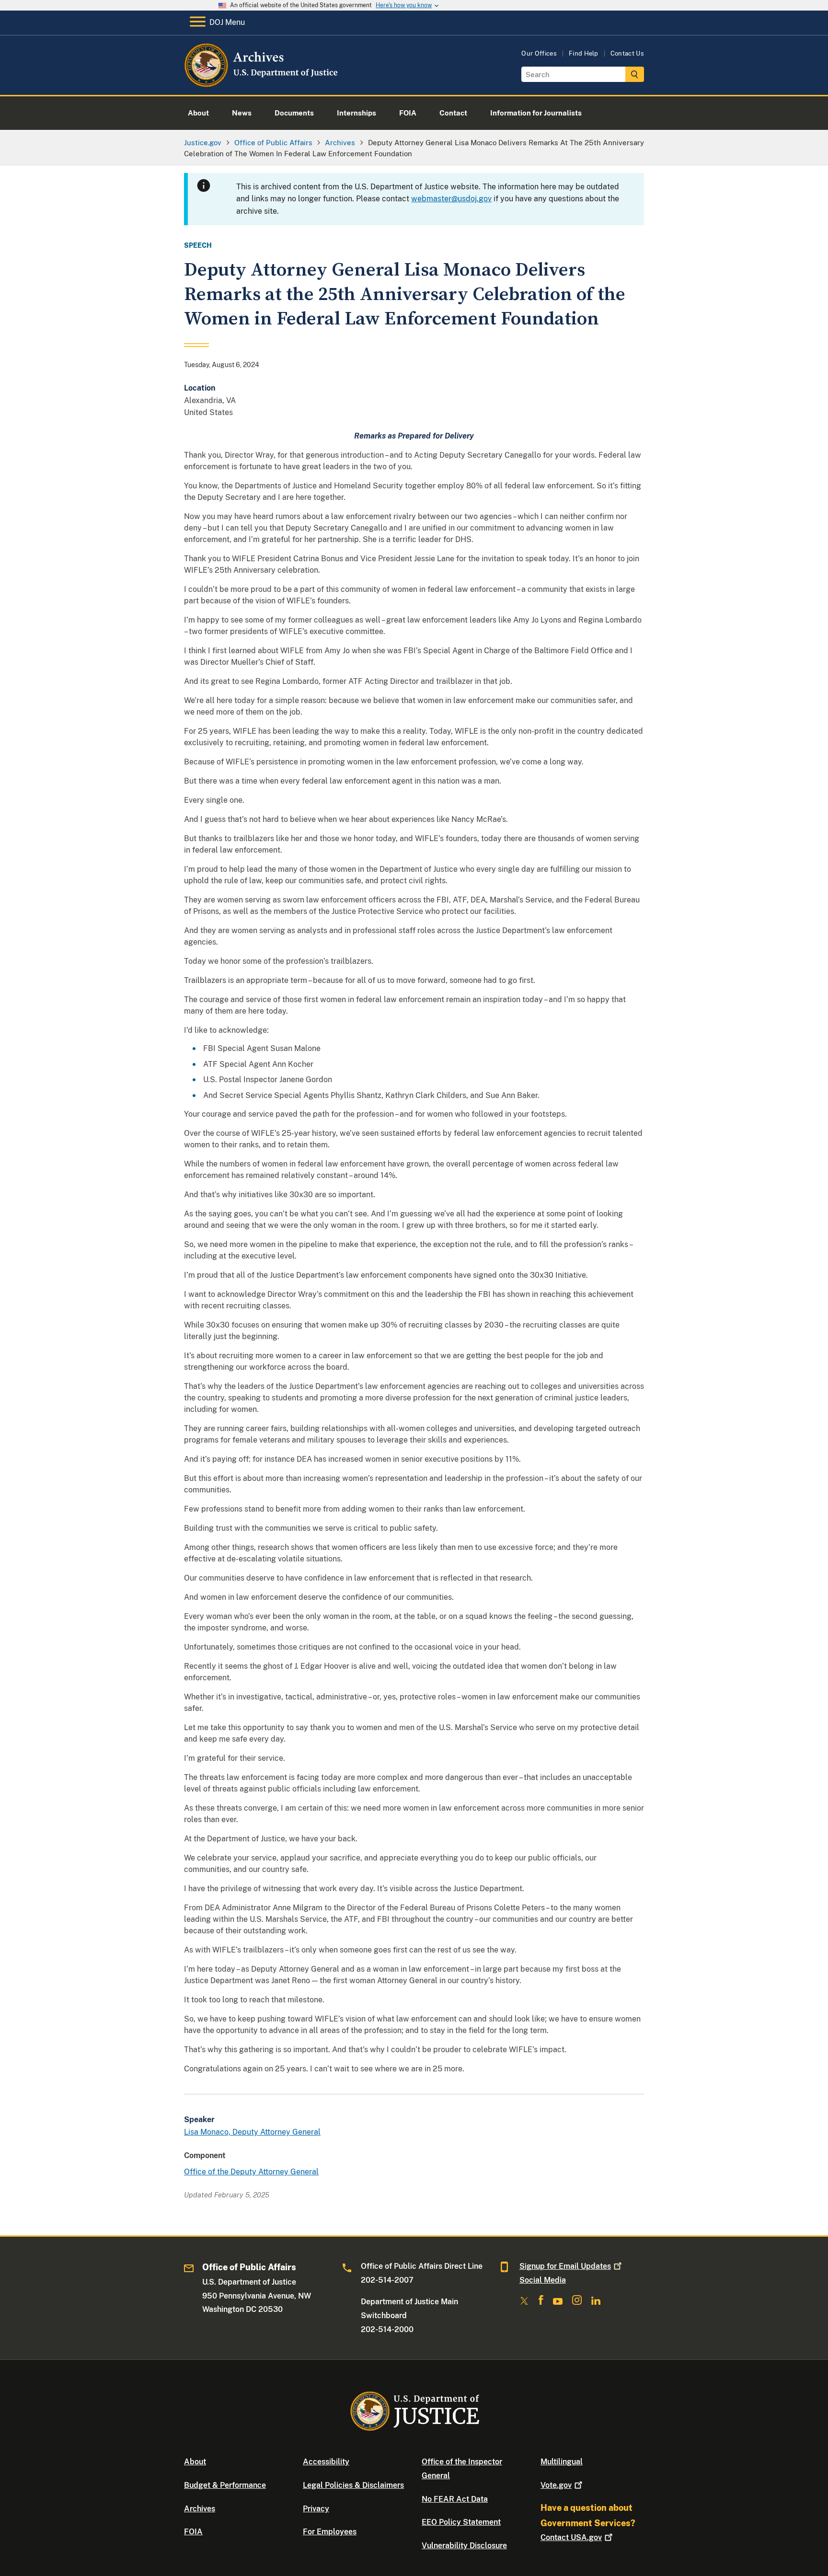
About (195, 2462)
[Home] (262, 84)
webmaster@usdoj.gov (451, 199)
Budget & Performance (225, 2485)
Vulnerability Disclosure (464, 2546)
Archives (200, 2509)
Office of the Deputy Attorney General (251, 2172)
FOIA (193, 2532)
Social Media (543, 2280)
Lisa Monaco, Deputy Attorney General (252, 2132)
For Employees (330, 2532)
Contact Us (627, 53)
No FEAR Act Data (455, 2499)
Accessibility (326, 2462)
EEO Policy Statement (461, 2522)
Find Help (584, 53)
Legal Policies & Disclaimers (353, 2485)
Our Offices (539, 53)
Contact (571, 2537)
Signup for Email (565, 2266)
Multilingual (562, 2462)
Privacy (316, 2509)
